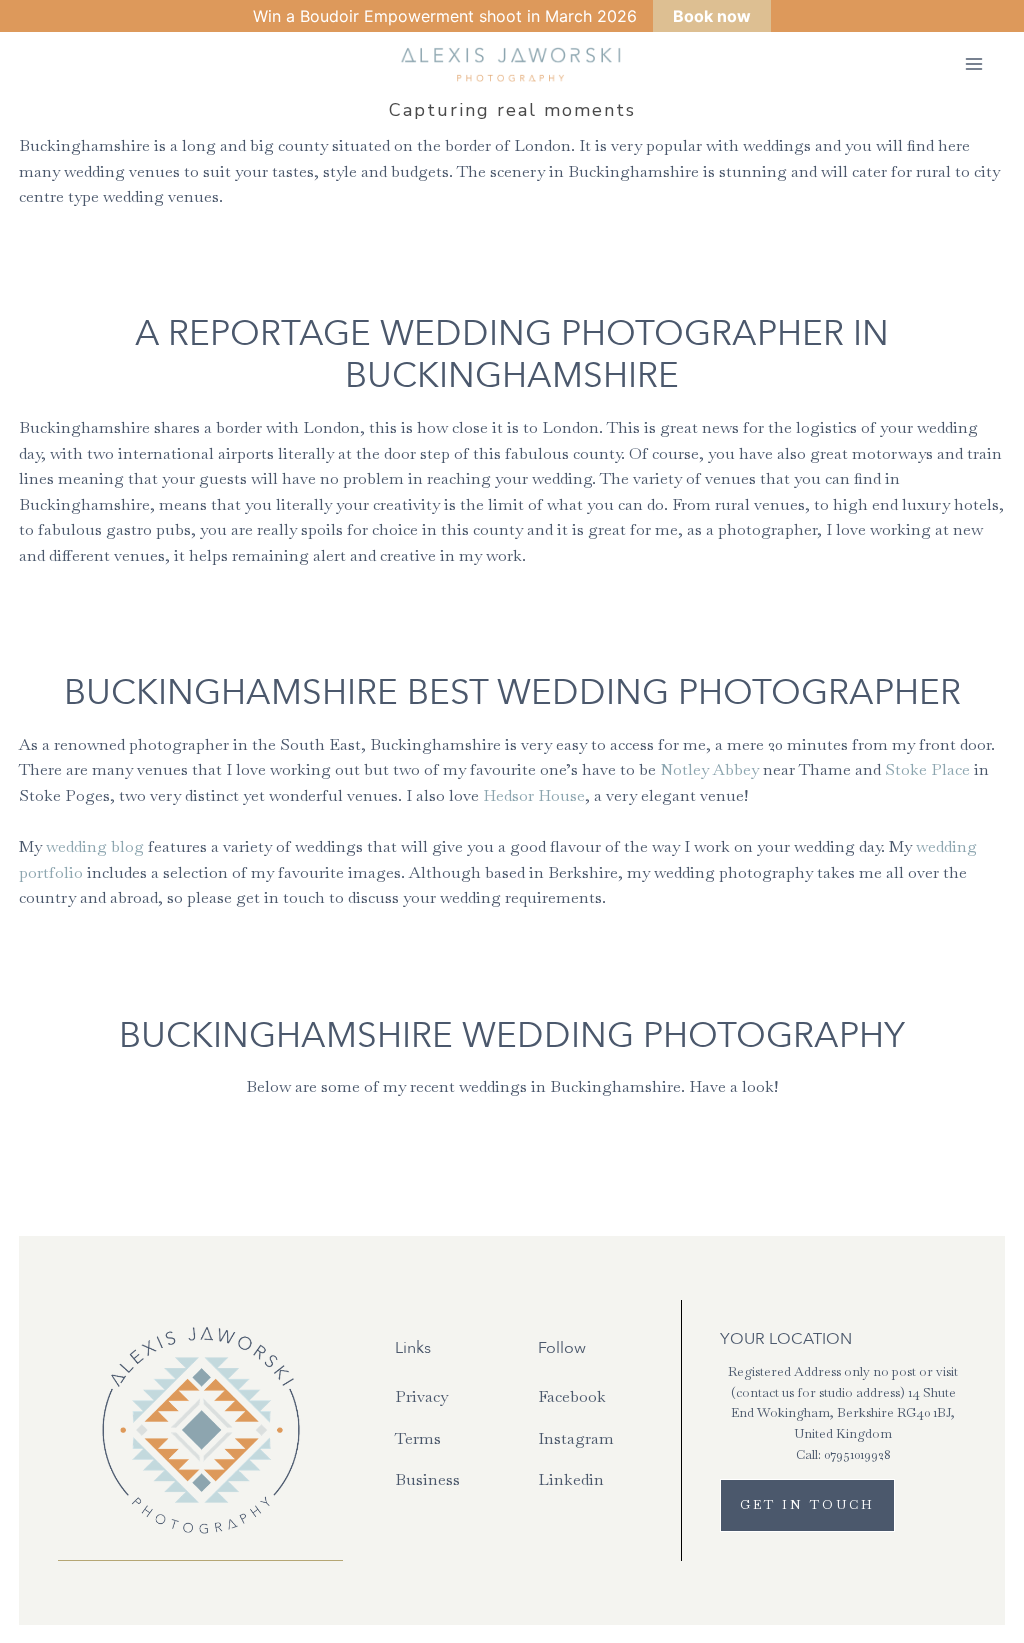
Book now (712, 16)
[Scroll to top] (1006, 1173)
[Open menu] (973, 64)
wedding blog (95, 846)
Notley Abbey (709, 769)
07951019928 (857, 1454)
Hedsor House (534, 795)
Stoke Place (927, 769)
